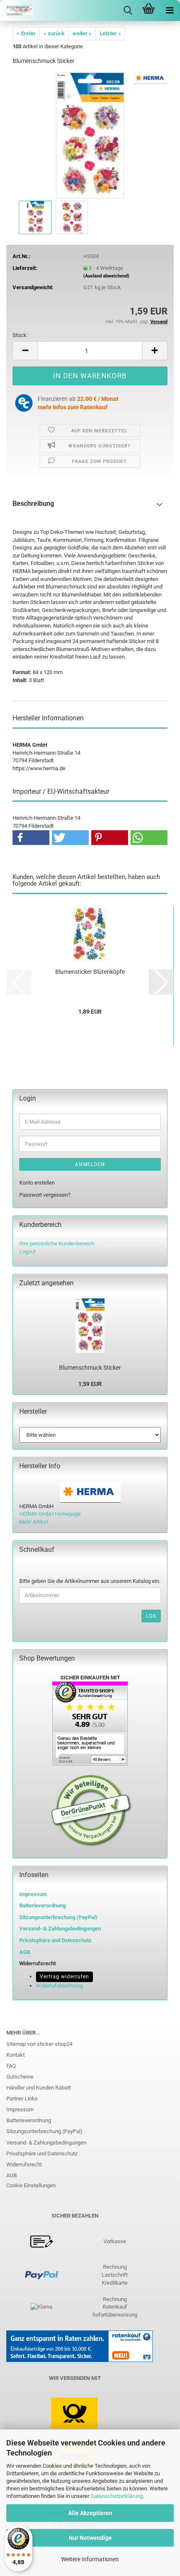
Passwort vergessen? (45, 1195)
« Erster (26, 33)
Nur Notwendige (90, 2538)
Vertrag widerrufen (64, 1977)
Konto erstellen (37, 1183)
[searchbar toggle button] (128, 10)
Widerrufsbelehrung (59, 1986)
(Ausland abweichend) (106, 276)
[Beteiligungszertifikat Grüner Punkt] (91, 1810)
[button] (25, 351)
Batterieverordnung (29, 2120)
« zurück (54, 33)
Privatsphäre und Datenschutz (42, 2154)
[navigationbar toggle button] (170, 10)
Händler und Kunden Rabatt (39, 2088)
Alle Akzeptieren (90, 2513)
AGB (12, 2175)
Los (151, 1616)
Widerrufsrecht (24, 2164)
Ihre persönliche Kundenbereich (57, 1244)
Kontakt (15, 2055)
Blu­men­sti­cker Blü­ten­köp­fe (90, 972)
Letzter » (110, 33)
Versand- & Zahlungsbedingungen (46, 2143)
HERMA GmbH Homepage (50, 1514)
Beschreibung (33, 503)
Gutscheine (20, 2077)
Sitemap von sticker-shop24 (39, 2044)
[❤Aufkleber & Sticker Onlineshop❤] (17, 10)
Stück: (20, 335)
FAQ (11, 2066)
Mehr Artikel (33, 1522)
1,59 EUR (90, 1384)
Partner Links (22, 2099)
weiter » (82, 33)
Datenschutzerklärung (117, 2496)
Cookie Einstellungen (31, 2185)
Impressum (33, 1894)
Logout (27, 1251)
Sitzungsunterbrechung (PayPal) (58, 1917)
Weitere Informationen (90, 2559)
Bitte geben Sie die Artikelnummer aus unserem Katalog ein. (90, 1581)
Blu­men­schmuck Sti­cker (90, 1368)
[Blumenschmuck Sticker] (90, 135)
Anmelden (90, 1164)
